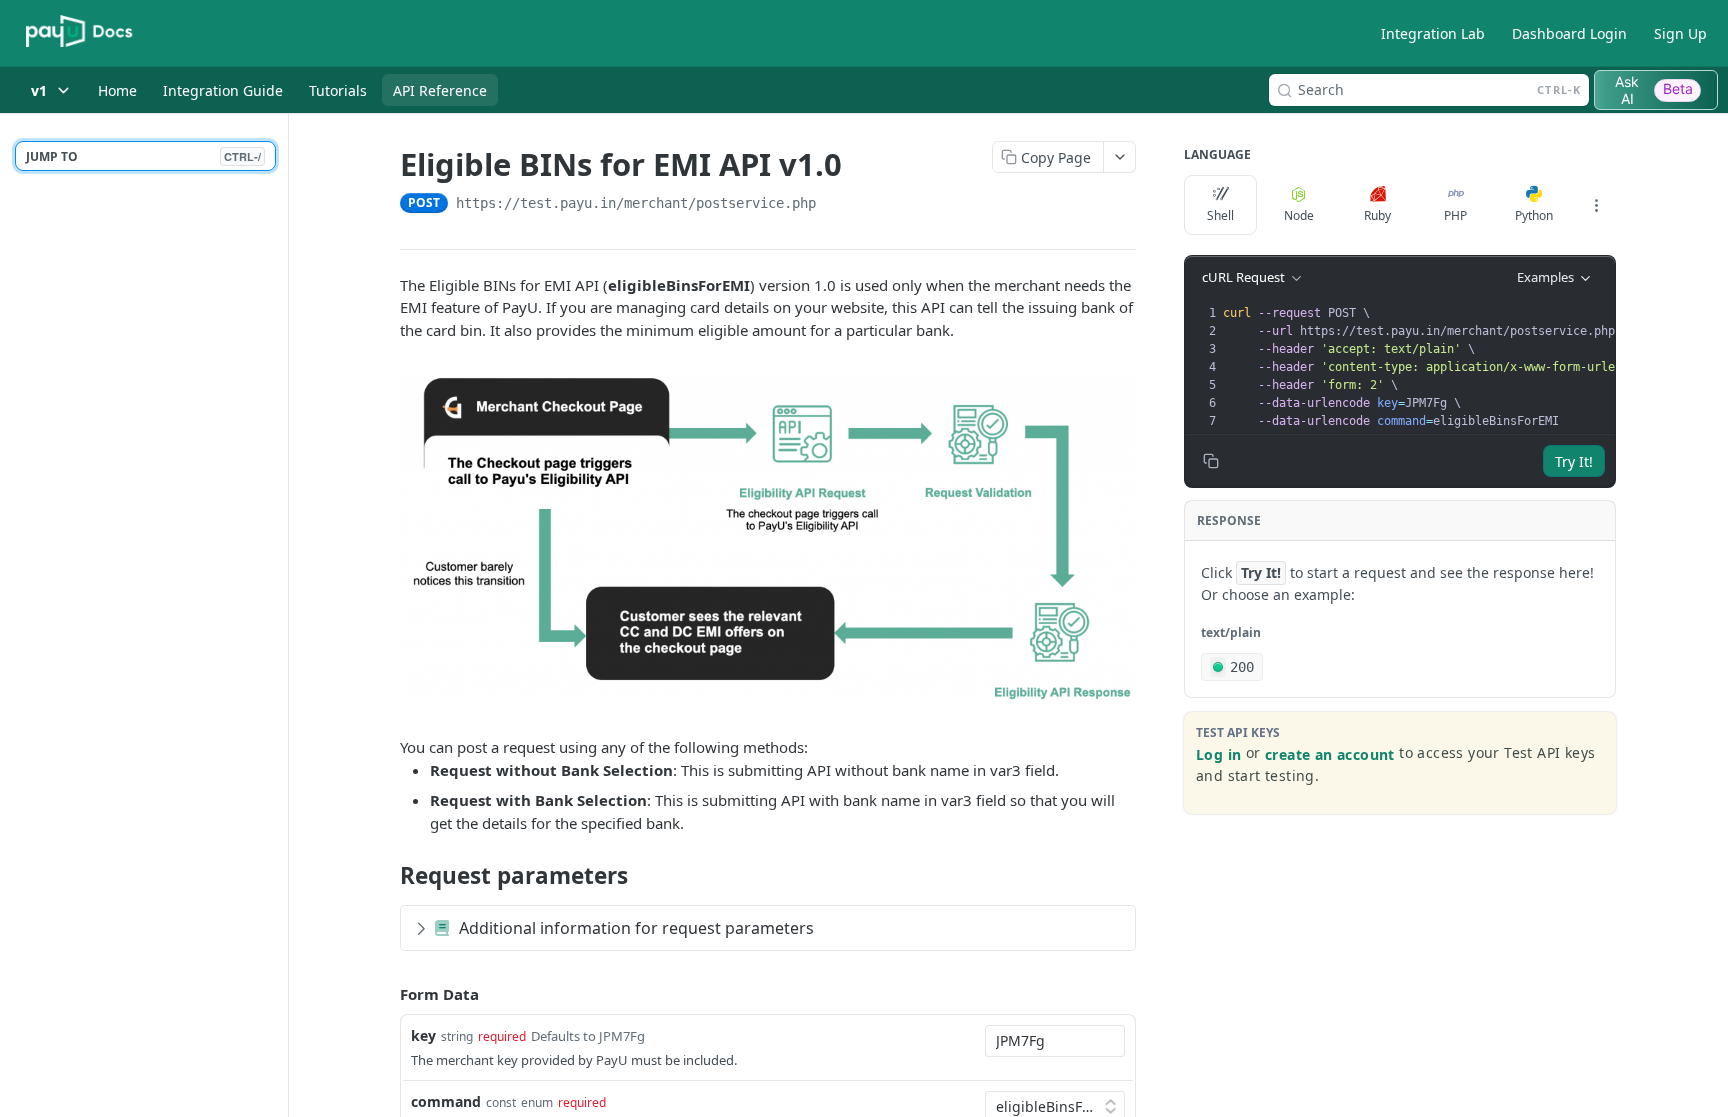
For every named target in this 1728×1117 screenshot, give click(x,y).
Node (1299, 215)
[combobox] (1055, 1041)
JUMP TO (143, 156)
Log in (1218, 754)
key (423, 1035)
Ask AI (1654, 90)
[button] (768, 537)
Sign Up (1680, 33)
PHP (1455, 215)
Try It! (1574, 461)
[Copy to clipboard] (836, 205)
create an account (1330, 754)
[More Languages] (1596, 205)
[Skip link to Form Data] (386, 995)
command (446, 1101)
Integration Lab (1433, 33)
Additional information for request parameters (636, 928)
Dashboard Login (1569, 33)
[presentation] (1450, 367)
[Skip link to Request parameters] (386, 876)
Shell (1220, 215)
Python (1534, 215)
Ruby (1377, 215)
